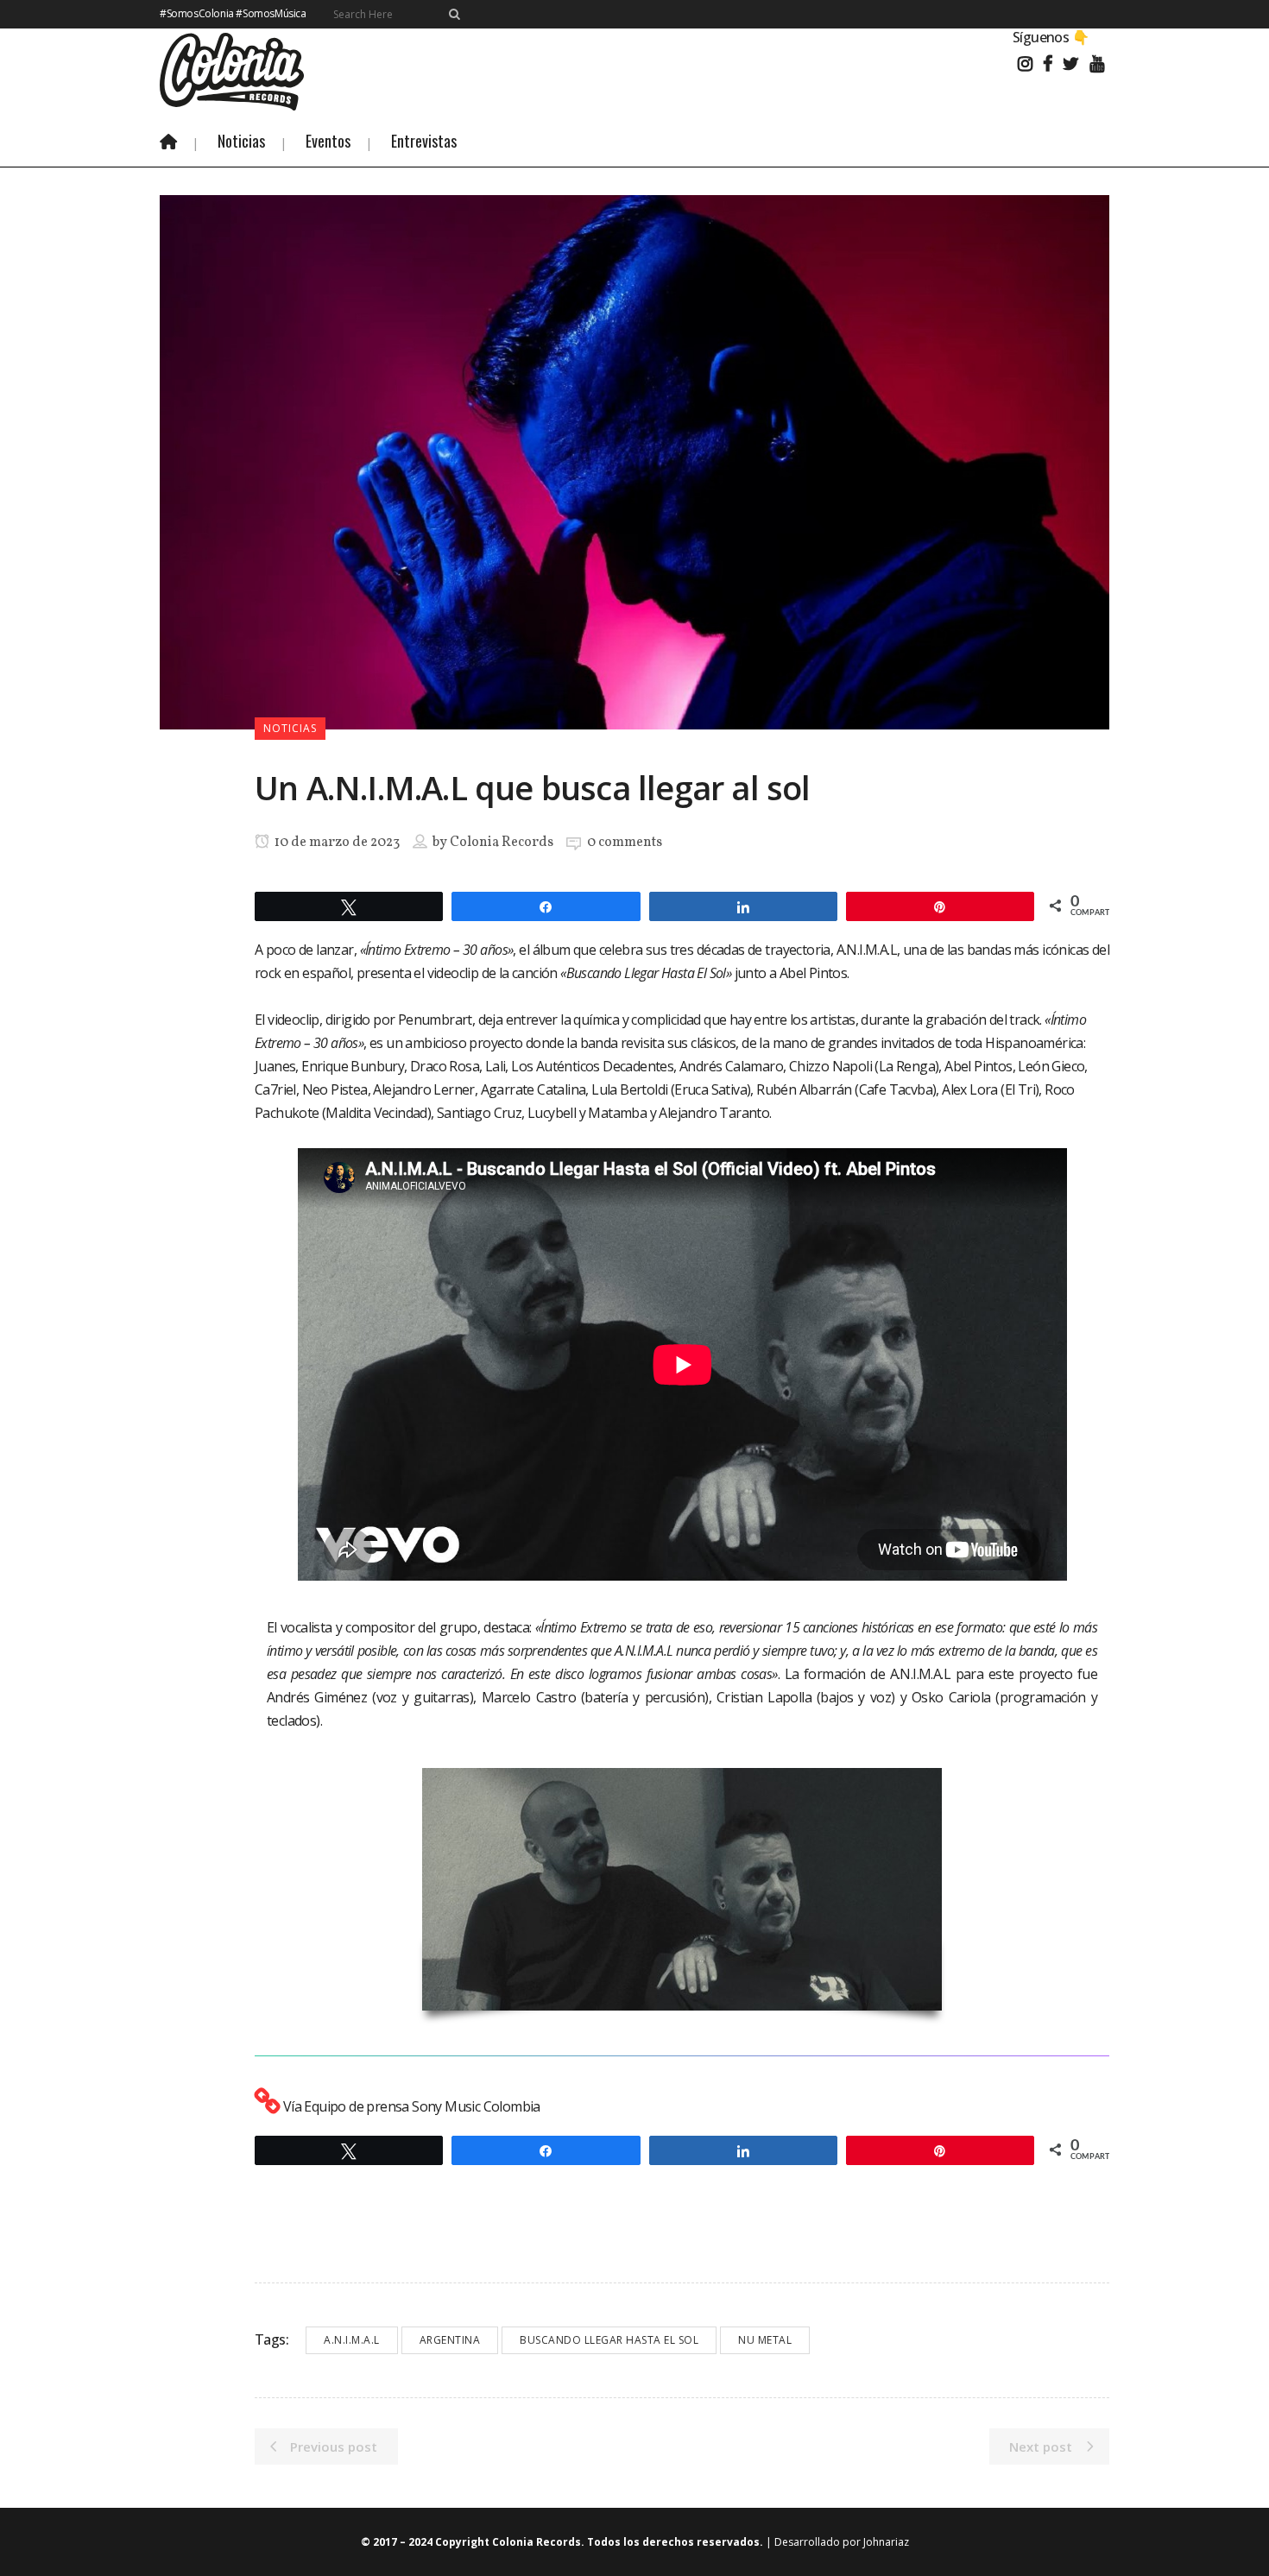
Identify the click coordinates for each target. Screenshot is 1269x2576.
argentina (450, 2340)
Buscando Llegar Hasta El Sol (609, 2340)
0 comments (625, 843)
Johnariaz (886, 2542)
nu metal (765, 2340)
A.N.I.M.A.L (352, 2340)
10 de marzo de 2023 (336, 843)
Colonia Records (502, 843)
